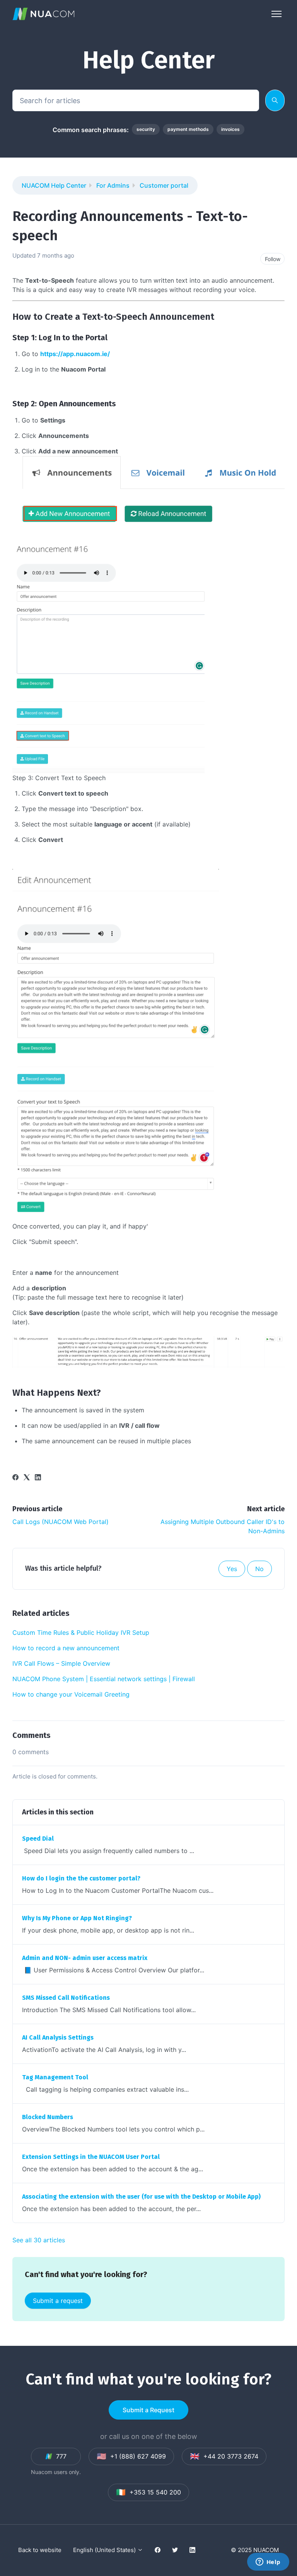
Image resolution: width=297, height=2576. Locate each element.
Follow (273, 259)
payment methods (188, 129)
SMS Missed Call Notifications (66, 1998)
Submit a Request (148, 2410)
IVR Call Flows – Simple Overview (61, 1663)
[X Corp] (27, 1478)
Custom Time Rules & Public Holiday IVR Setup (81, 1632)
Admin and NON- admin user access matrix (85, 1958)
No (259, 1569)
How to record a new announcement (66, 1648)
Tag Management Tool (55, 2077)
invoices (230, 129)
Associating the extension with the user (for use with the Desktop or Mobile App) (141, 2197)
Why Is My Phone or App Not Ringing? (77, 1918)
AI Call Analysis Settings (58, 2037)
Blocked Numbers (48, 2117)
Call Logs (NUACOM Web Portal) (61, 1522)
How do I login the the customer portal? (81, 1878)
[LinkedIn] (38, 1478)
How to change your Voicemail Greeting (71, 1694)
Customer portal (164, 185)
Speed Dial (38, 1839)
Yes (232, 1569)
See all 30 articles (39, 2240)
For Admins (113, 185)
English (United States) (105, 2550)
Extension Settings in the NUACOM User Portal (91, 2157)
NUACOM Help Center (54, 185)
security (146, 129)
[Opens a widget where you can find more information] (268, 2562)
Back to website (40, 2550)
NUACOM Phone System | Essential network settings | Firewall (104, 1679)
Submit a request (58, 2301)
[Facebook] (15, 1478)
